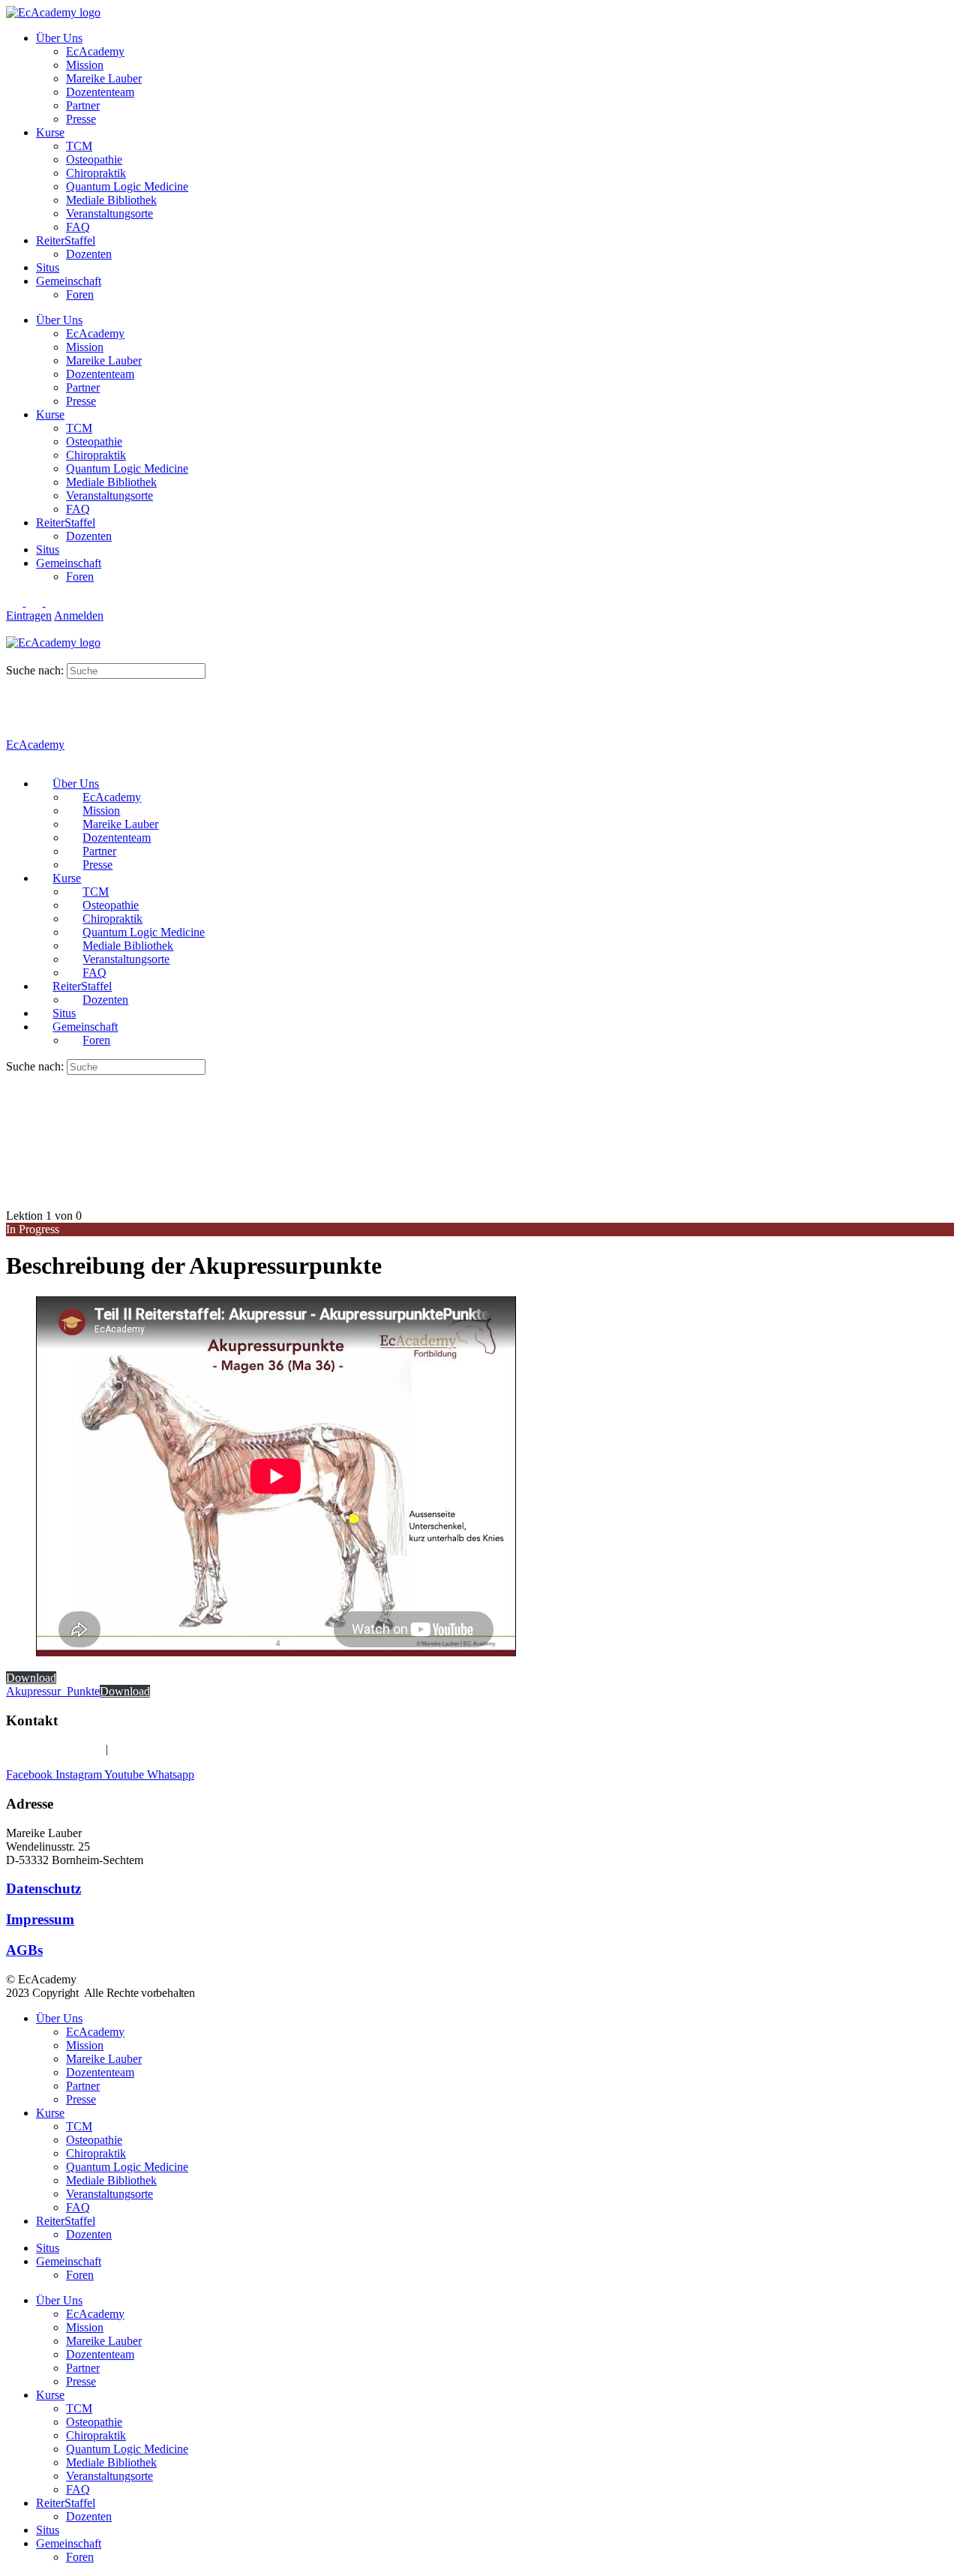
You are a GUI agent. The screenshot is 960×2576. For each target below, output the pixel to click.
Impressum (40, 1919)
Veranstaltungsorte (109, 213)
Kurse (50, 132)
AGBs (24, 1950)
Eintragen (29, 615)
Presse (81, 119)
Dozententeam (100, 92)
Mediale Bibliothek (111, 200)
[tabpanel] (366, 1497)
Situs (48, 267)
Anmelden (79, 615)
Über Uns (59, 38)
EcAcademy (95, 51)
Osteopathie (94, 159)
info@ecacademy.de (159, 1749)
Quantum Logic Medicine (127, 186)
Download (31, 1678)
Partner (83, 105)
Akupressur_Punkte (53, 1691)
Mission (85, 65)
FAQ (78, 227)
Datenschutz (43, 1888)
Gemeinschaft (69, 281)
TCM (79, 146)
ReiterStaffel (66, 240)
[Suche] (14, 656)
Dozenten (89, 254)
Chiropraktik (96, 173)
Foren (80, 294)
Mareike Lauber (104, 78)
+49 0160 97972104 (54, 1749)
